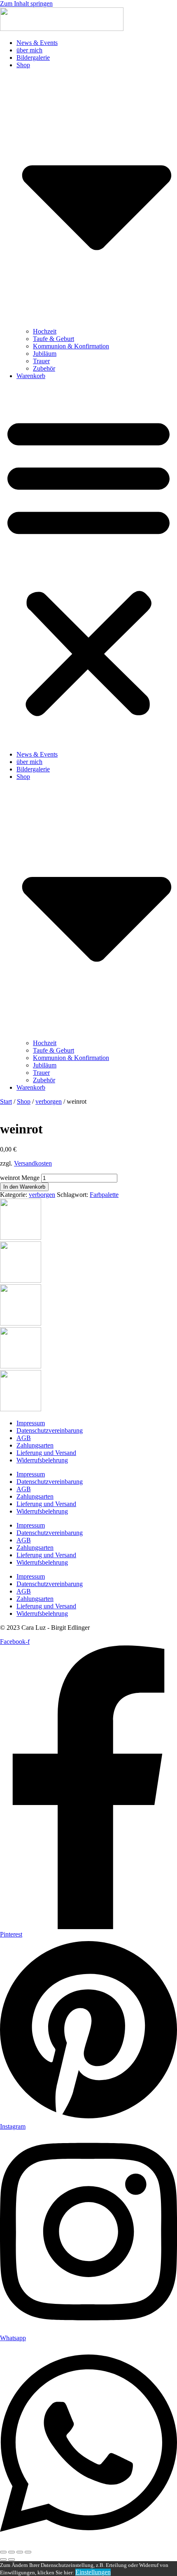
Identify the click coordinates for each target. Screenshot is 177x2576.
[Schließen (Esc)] (28, 2552)
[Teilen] (20, 2552)
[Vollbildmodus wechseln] (12, 2552)
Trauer (41, 361)
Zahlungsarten (35, 1445)
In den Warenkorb (24, 1187)
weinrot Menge (20, 1178)
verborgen (49, 1101)
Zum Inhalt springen (26, 4)
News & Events (37, 43)
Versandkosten (33, 1163)
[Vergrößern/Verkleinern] (3, 2552)
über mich (29, 50)
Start (6, 1101)
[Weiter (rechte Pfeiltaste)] (12, 2560)
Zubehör (44, 368)
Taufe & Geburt (54, 339)
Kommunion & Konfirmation (71, 346)
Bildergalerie (33, 58)
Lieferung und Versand (46, 1453)
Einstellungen (93, 2572)
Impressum (31, 1423)
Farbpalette (104, 1195)
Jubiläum (45, 354)
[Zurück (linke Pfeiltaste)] (3, 2560)
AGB (24, 1438)
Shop (24, 1101)
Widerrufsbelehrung (42, 1460)
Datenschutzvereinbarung (50, 1430)
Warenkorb (31, 376)
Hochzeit (45, 331)
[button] (88, 565)
